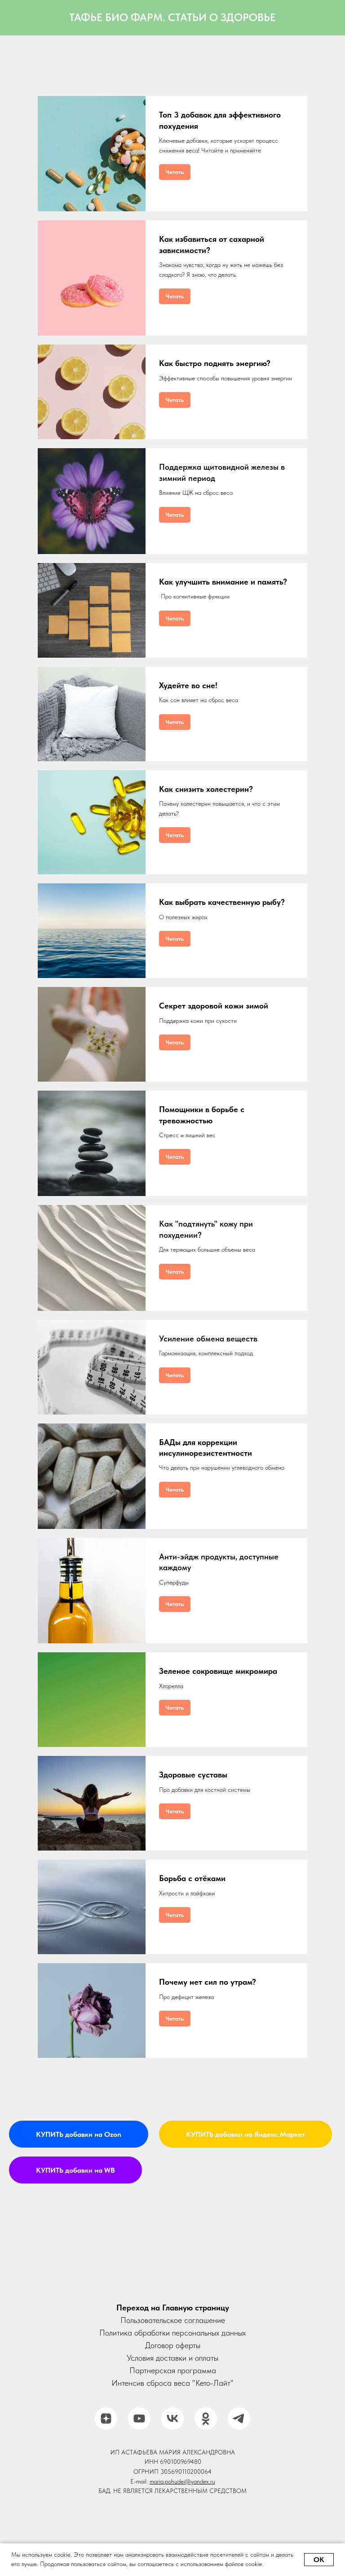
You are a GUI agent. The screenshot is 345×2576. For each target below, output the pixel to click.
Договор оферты (173, 2328)
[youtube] (139, 2401)
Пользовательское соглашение (173, 2303)
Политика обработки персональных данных (172, 2316)
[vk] (172, 2401)
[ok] (206, 2401)
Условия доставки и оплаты (172, 2341)
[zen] (106, 2401)
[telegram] (239, 2401)
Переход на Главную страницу (173, 2290)
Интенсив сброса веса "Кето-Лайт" (172, 2366)
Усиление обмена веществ (208, 1338)
